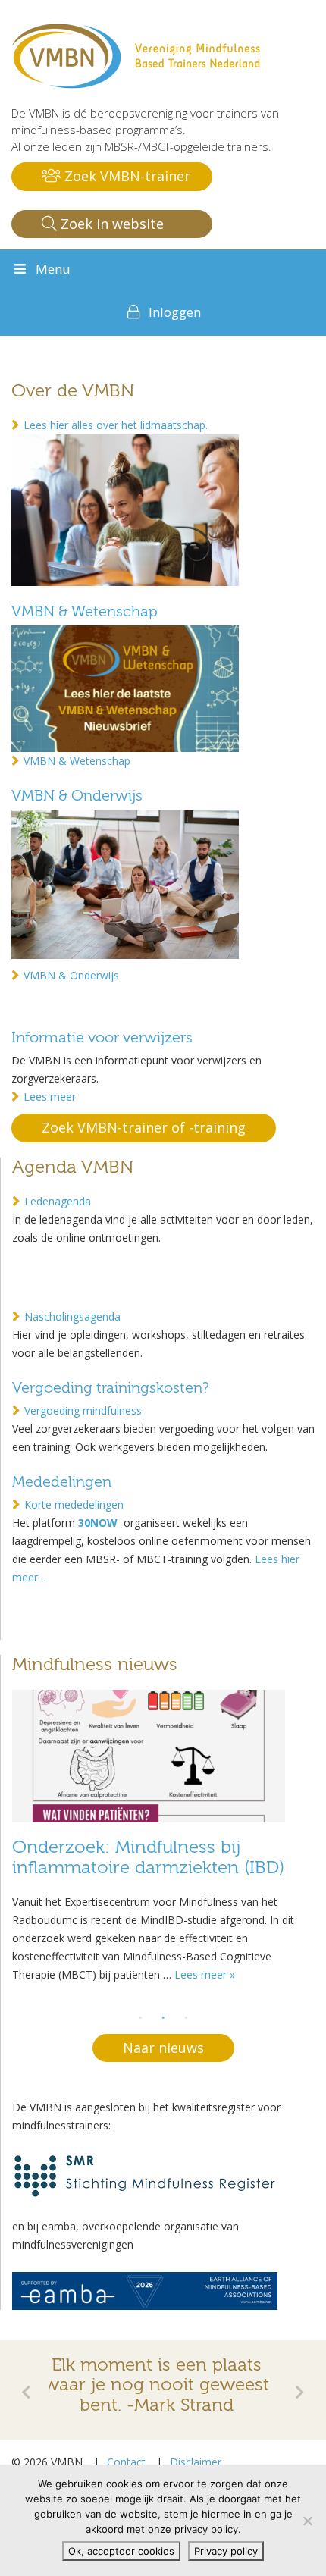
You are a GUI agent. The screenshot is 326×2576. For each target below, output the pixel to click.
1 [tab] (141, 2018)
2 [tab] (164, 2018)
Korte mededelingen (74, 1504)
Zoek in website (110, 224)
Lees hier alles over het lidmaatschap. (116, 425)
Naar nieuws (163, 2048)
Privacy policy (226, 2551)
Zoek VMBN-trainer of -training (144, 1127)
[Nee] (307, 2521)
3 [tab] (187, 2018)
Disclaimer (196, 2462)
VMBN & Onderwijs (77, 796)
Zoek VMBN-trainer (125, 176)
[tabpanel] (163, 1841)
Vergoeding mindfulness (83, 1410)
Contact (126, 2462)
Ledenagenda (58, 1201)
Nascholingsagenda (72, 1316)
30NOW (99, 1523)
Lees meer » (205, 1974)
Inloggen (175, 312)
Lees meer (50, 1097)
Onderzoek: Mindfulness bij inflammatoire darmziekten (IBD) (148, 1857)
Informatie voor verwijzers (102, 1037)
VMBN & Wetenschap (85, 611)
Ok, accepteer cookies (121, 2551)
